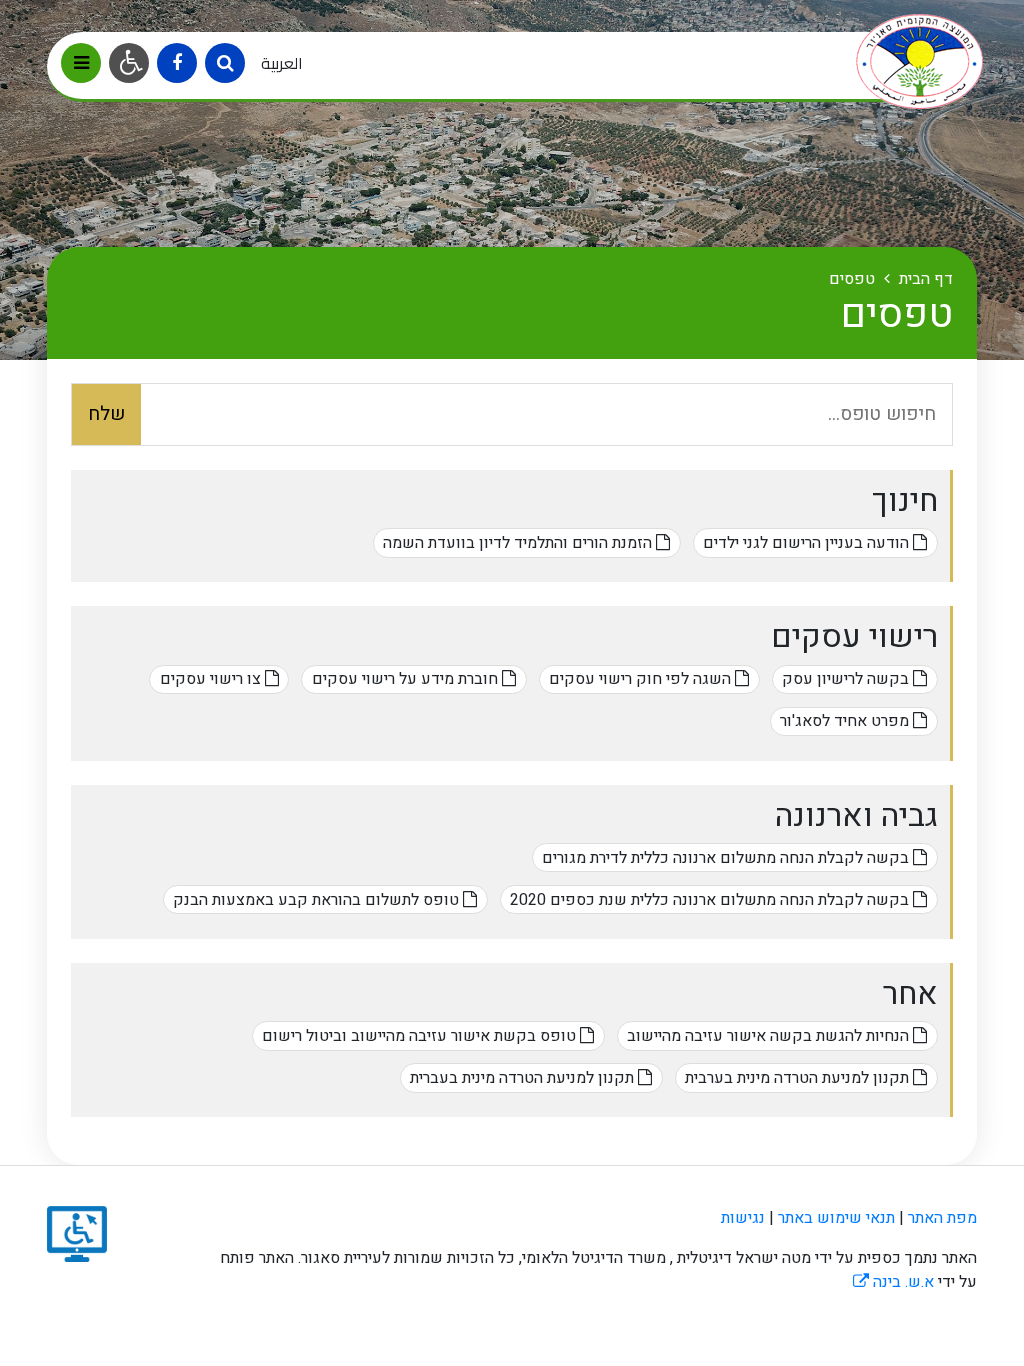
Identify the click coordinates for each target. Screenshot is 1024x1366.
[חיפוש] (225, 63)
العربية (282, 63)
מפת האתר (942, 1218)
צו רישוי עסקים (212, 679)
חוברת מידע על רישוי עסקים (407, 679)
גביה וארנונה (856, 815)
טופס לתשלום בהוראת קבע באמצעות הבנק (318, 900)
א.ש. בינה (893, 1282)
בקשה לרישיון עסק (847, 679)
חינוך (905, 500)
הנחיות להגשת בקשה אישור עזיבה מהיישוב (770, 1036)
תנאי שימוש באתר (836, 1218)
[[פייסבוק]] (177, 63)
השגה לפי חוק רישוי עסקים (642, 679)
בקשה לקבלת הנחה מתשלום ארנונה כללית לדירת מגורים (727, 858)
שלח (106, 414)
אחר (910, 993)
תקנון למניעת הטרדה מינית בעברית (524, 1078)
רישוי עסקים (854, 636)
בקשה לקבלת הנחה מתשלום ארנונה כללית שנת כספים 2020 (711, 900)
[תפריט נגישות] (129, 63)
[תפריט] (81, 63)
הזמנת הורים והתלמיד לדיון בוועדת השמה (519, 543)
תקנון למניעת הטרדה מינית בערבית (799, 1078)
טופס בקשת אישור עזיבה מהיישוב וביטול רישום (421, 1036)
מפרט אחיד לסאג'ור (846, 721)
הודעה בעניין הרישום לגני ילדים (808, 543)
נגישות (743, 1218)
